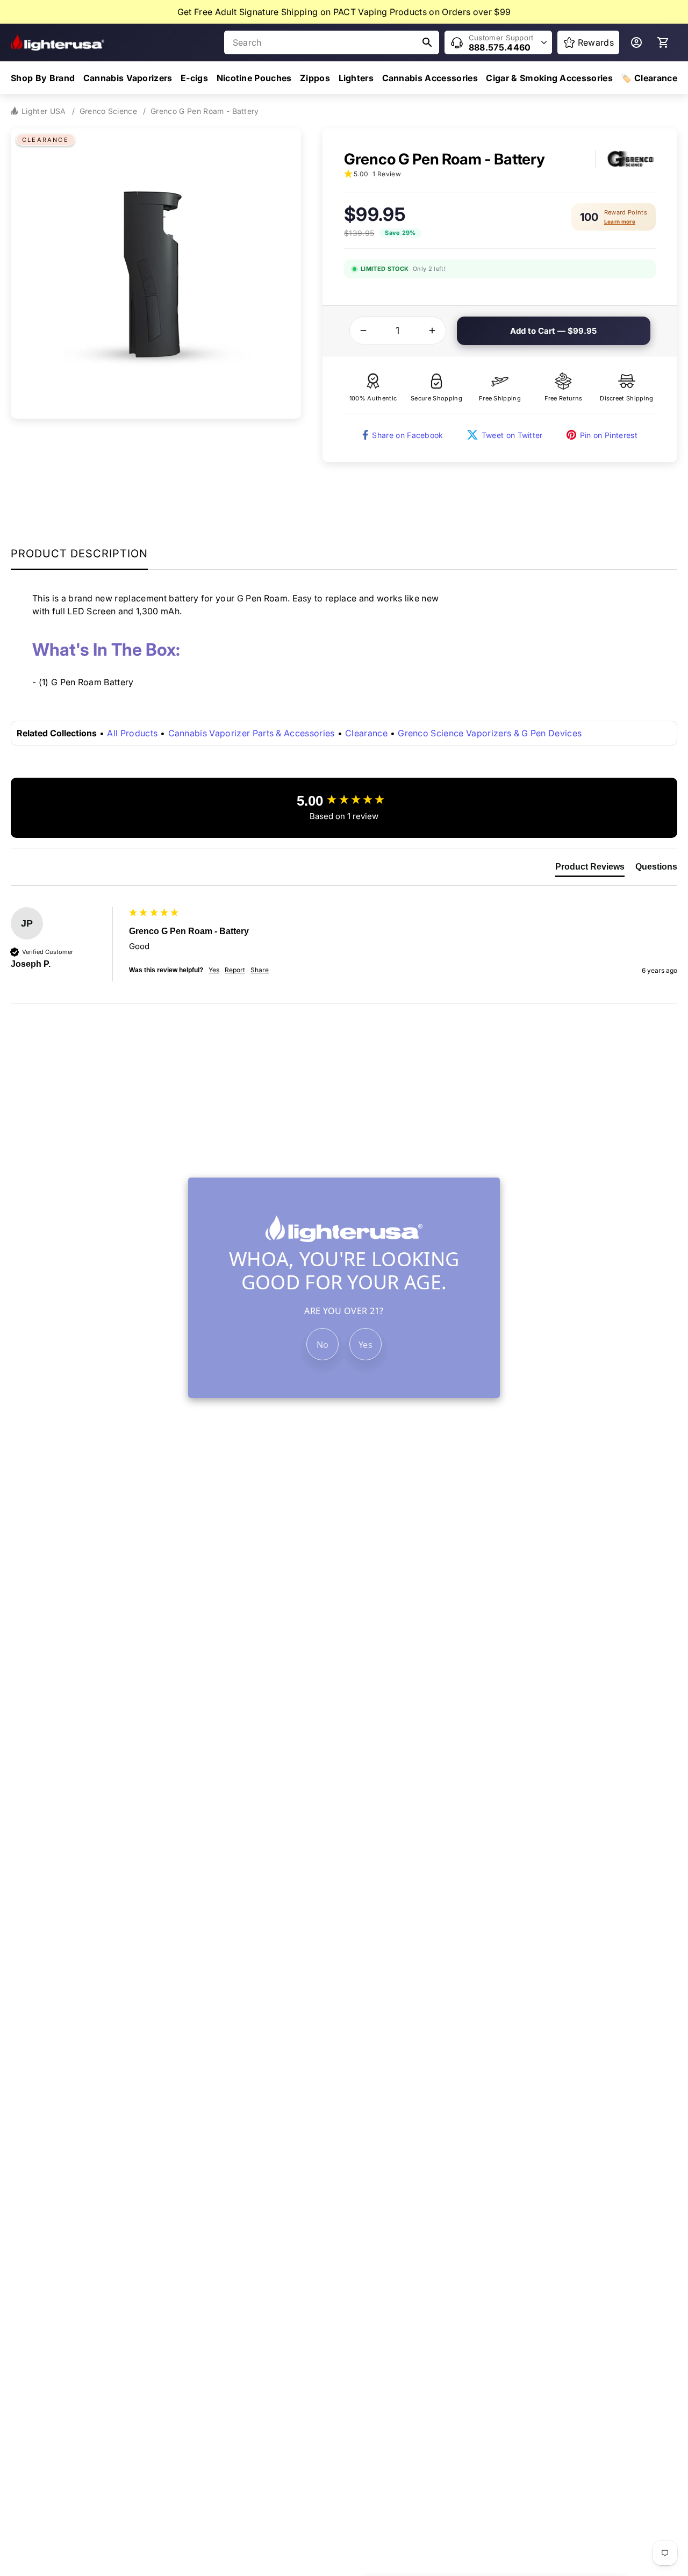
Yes (365, 1345)
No (323, 1345)
